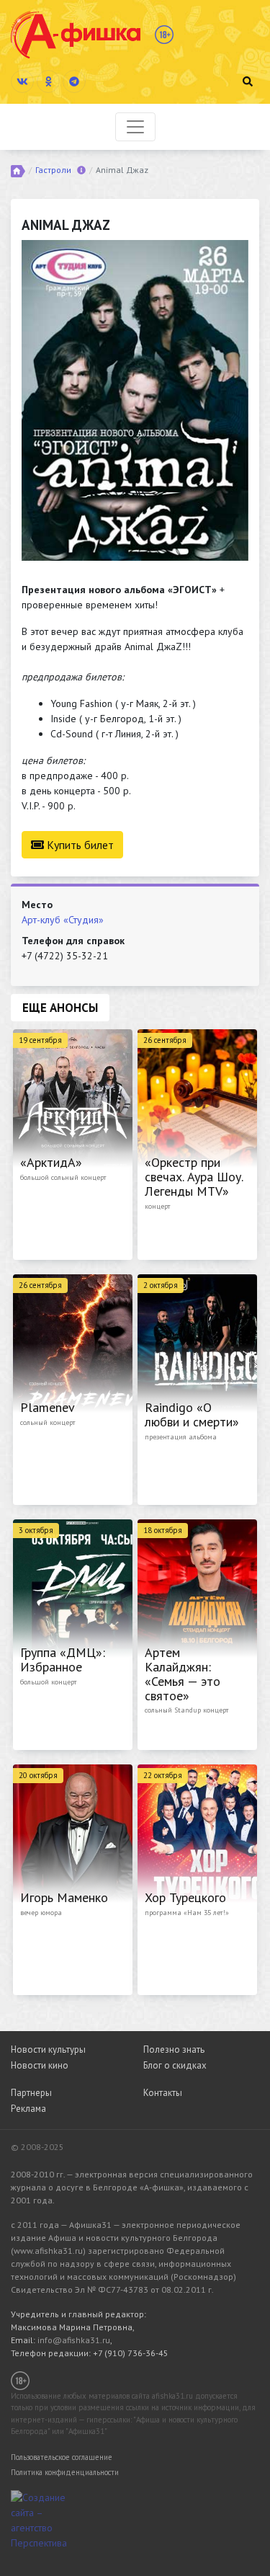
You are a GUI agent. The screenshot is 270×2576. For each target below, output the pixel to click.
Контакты (163, 2093)
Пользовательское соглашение (62, 2457)
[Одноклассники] (48, 81)
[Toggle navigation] (135, 127)
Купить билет (79, 845)
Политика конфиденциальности (65, 2472)
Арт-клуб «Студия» (63, 920)
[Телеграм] (74, 81)
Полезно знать (174, 2049)
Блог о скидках (175, 2065)
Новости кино (40, 2065)
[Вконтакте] (22, 81)
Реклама (28, 2109)
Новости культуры (48, 2049)
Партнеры (31, 2093)
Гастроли (53, 170)
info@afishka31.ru (74, 2340)
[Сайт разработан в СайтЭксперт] (47, 2519)
